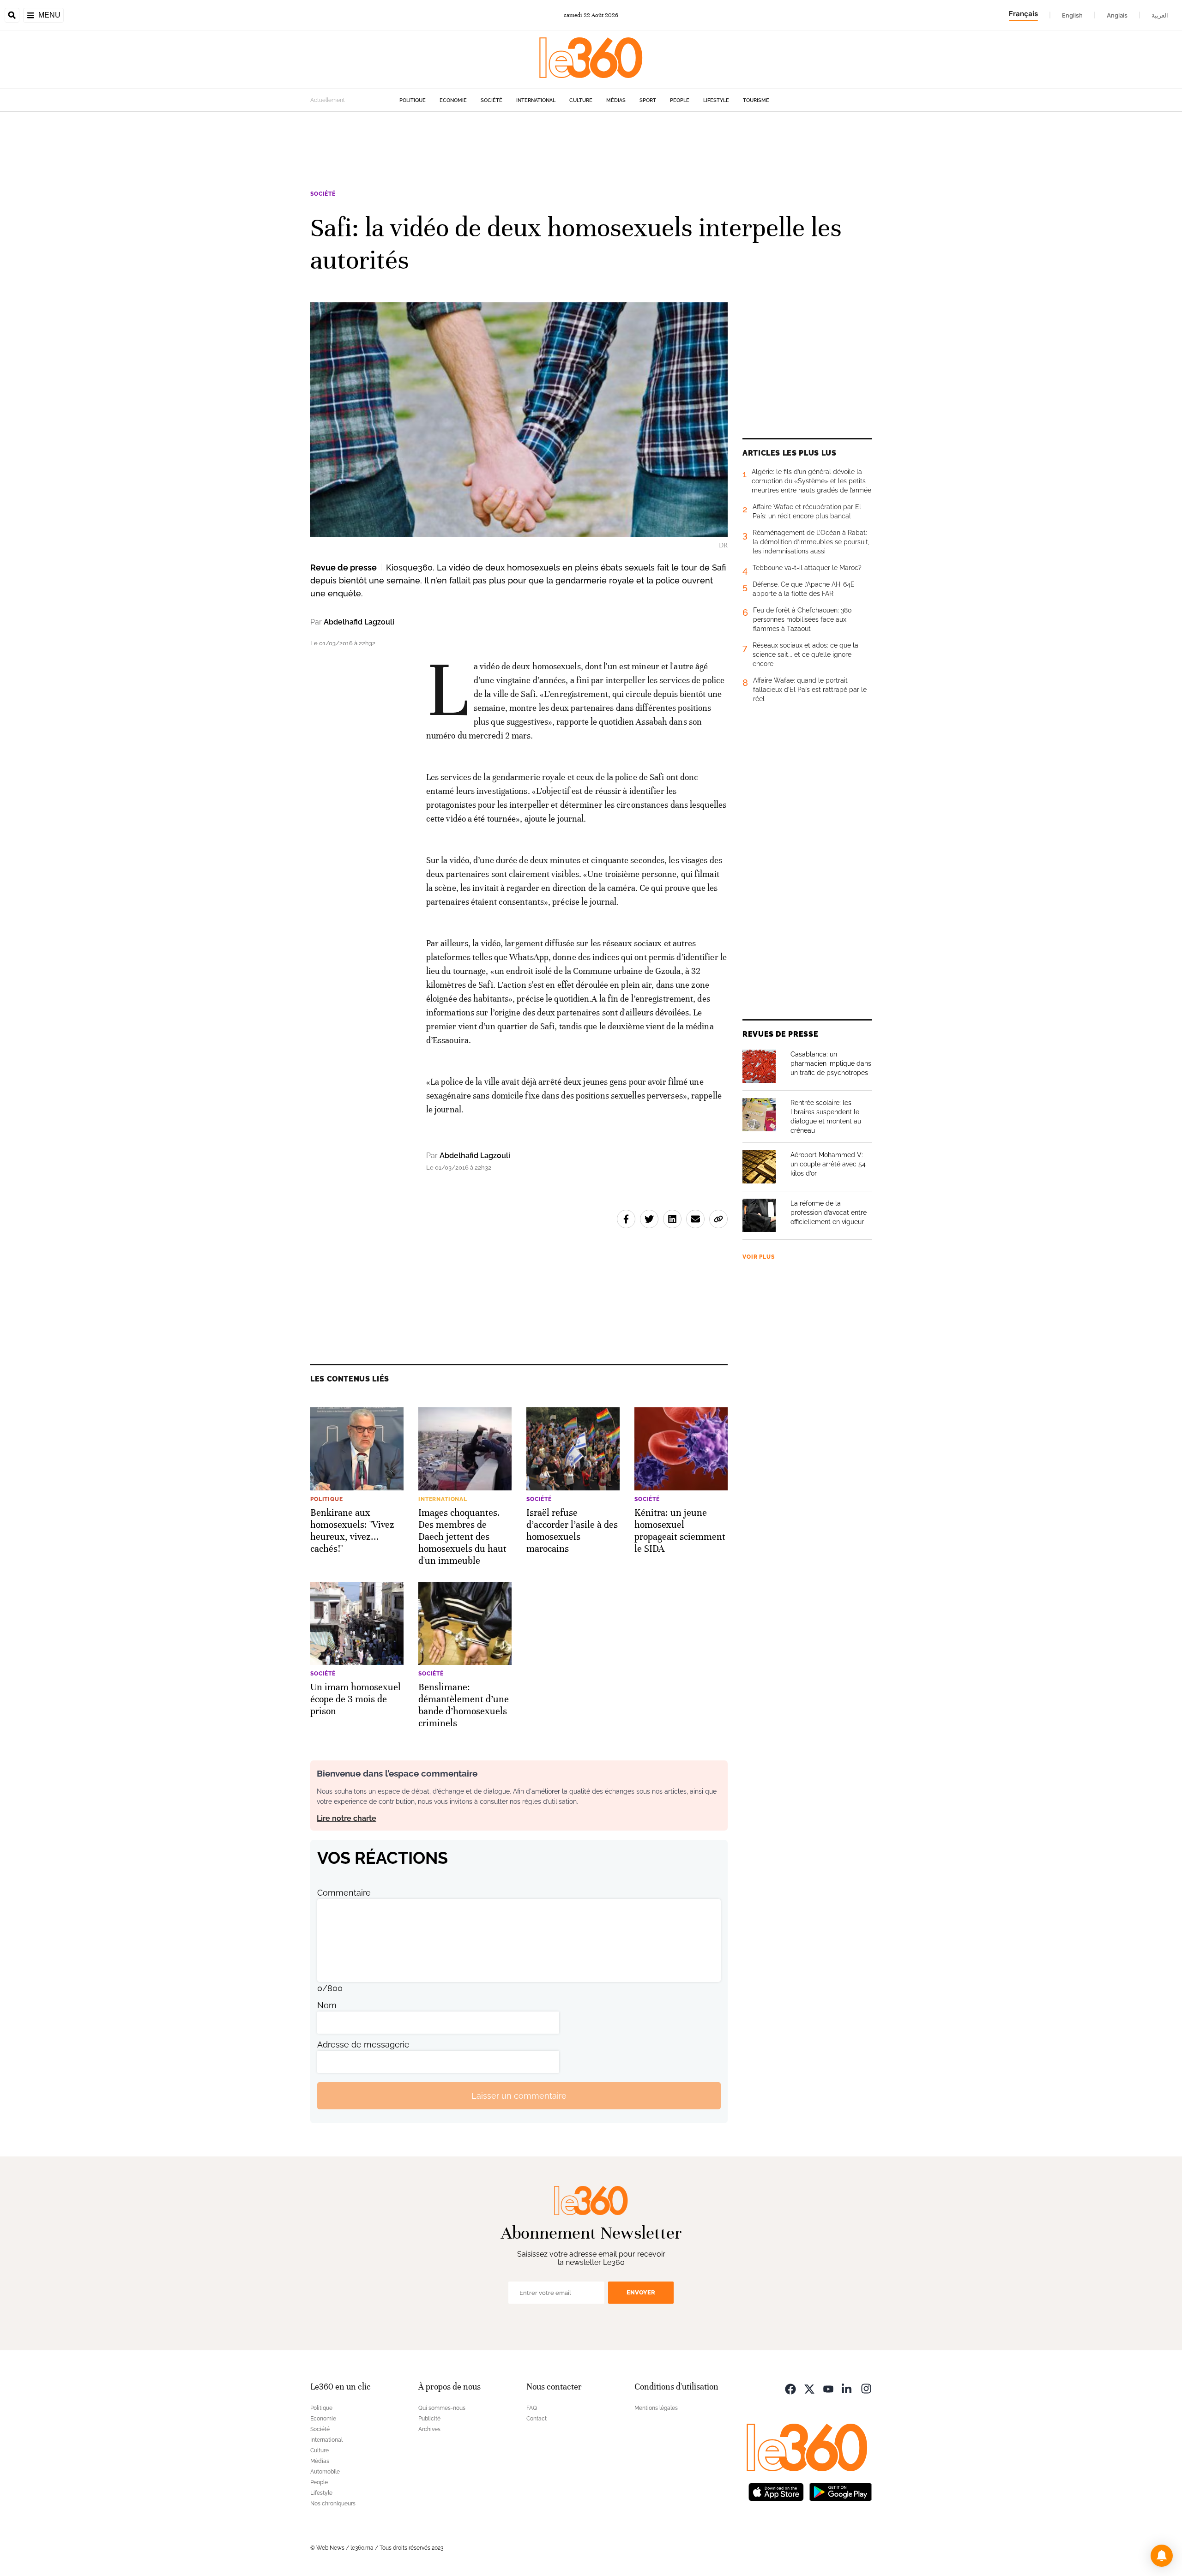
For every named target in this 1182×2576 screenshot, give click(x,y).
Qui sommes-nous (442, 2408)
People (680, 100)
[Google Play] (840, 2491)
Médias (616, 100)
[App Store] (776, 2491)
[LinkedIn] (847, 2388)
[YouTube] (828, 2388)
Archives (429, 2429)
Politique (413, 100)
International (536, 100)
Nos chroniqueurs (333, 2504)
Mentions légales (656, 2408)
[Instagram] (866, 2388)
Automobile (325, 2472)
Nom (327, 2005)
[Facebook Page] (790, 2388)
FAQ (532, 2408)
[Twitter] (809, 2388)
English (1072, 15)
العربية (1160, 15)
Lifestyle (716, 100)
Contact (537, 2419)
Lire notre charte (347, 1818)
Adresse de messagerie (363, 2045)
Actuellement (328, 100)
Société (491, 100)
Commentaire (344, 1893)
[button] (1162, 2556)
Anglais (1117, 15)
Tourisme (756, 100)
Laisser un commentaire (519, 2096)
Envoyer (641, 2292)
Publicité (429, 2419)
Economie (453, 100)
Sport (648, 100)
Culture (581, 100)
